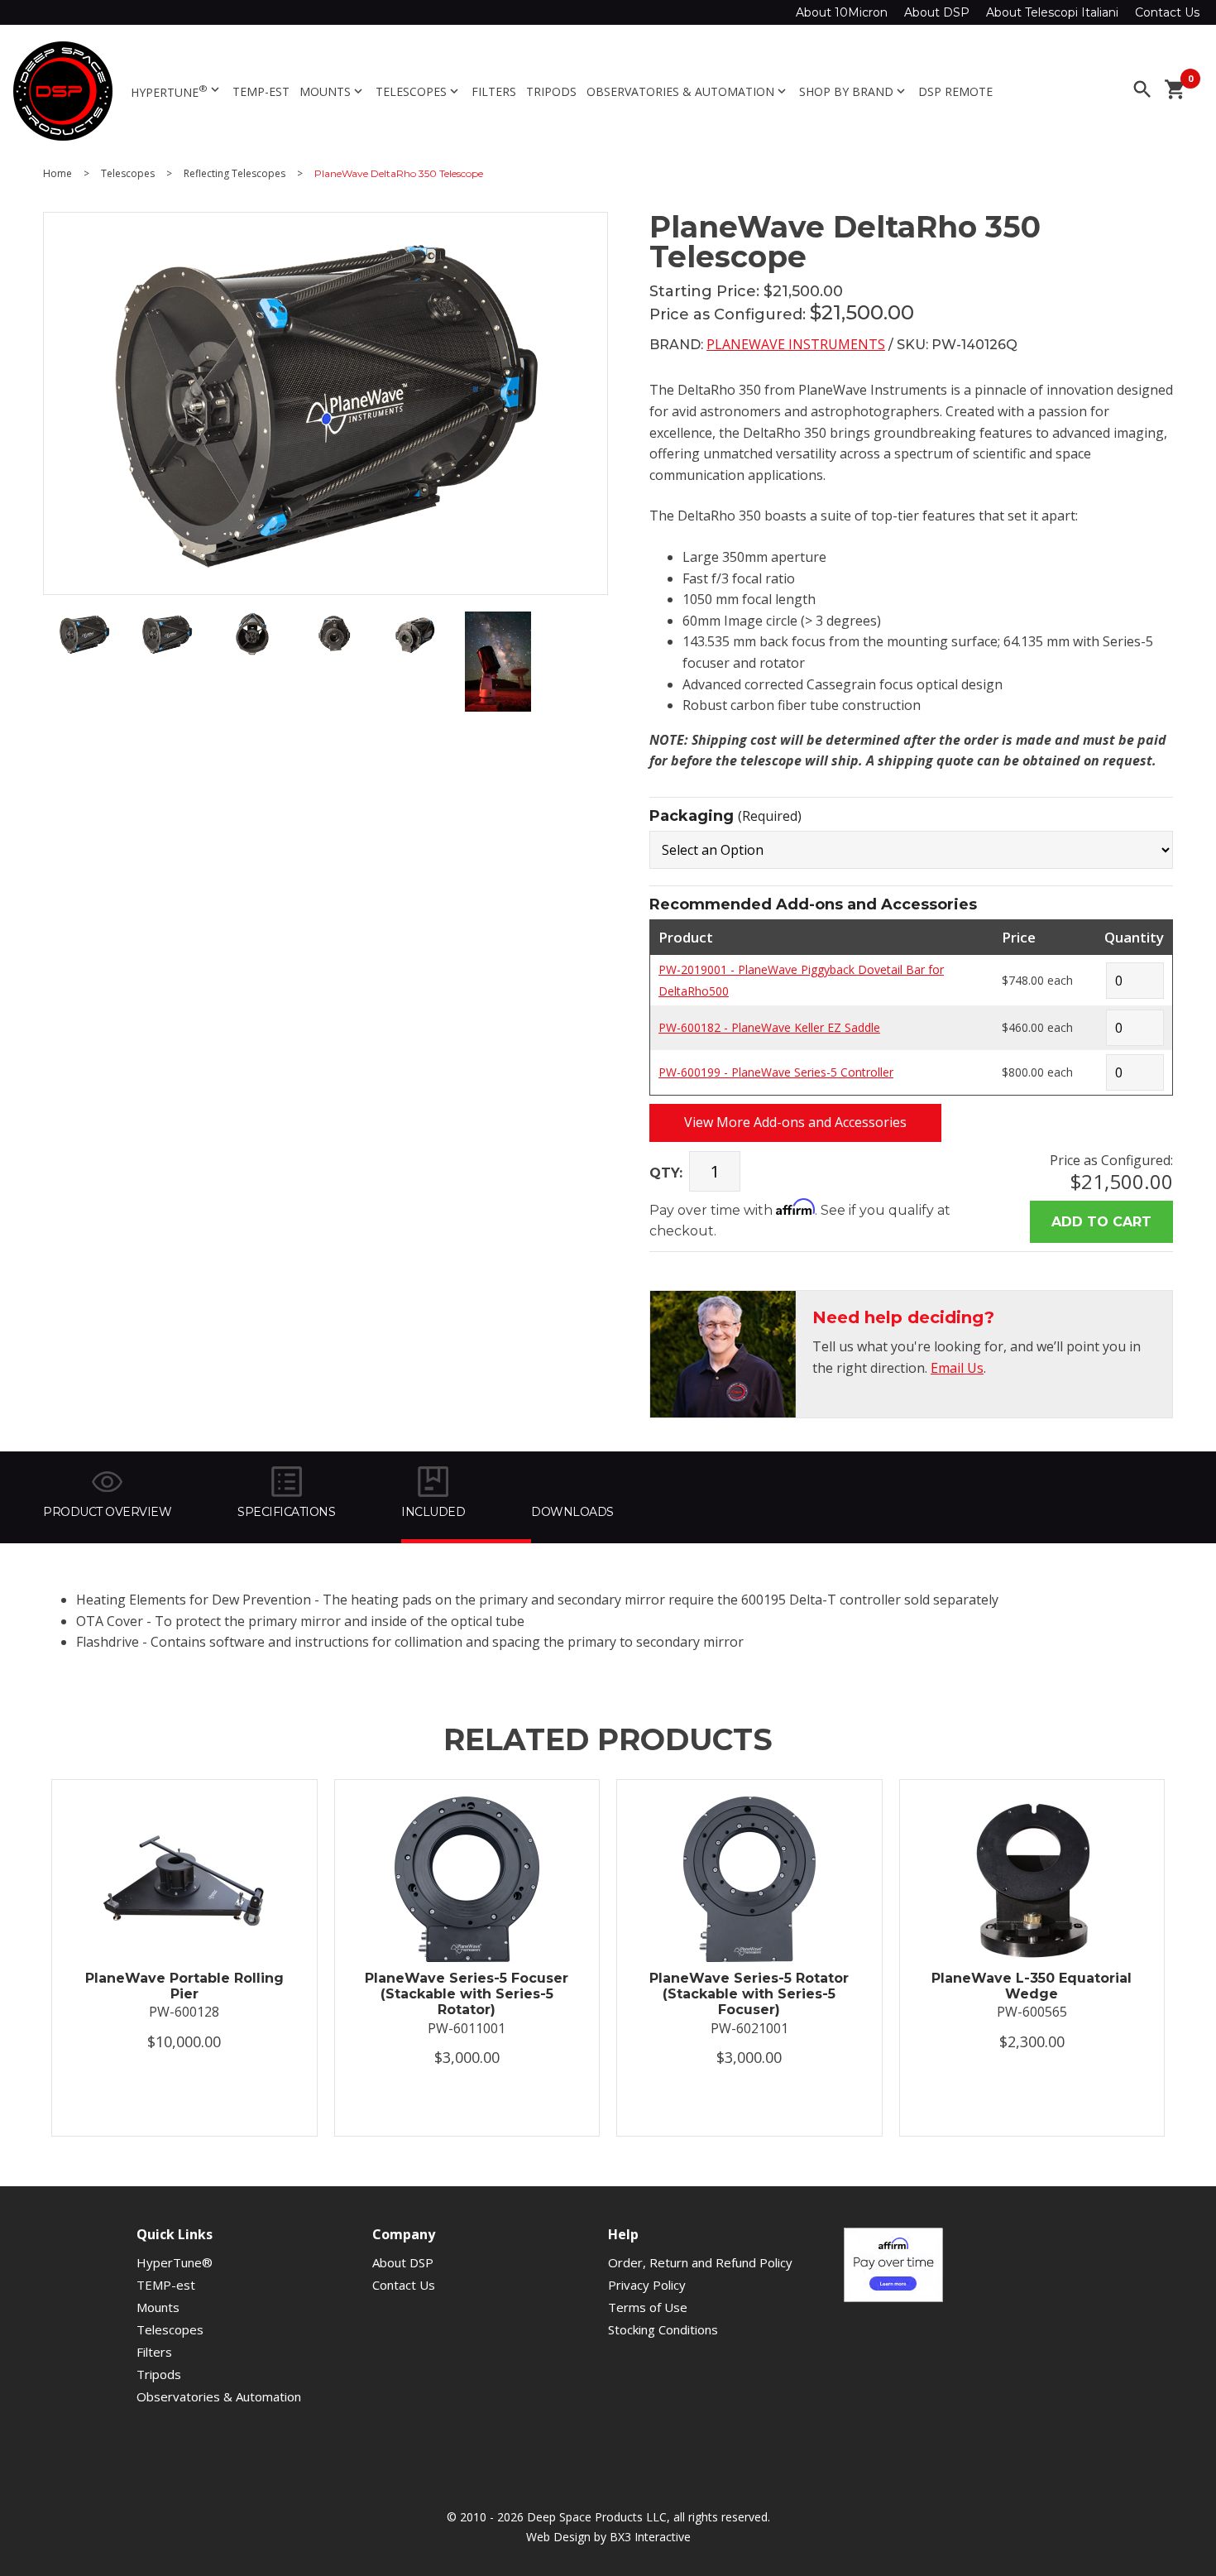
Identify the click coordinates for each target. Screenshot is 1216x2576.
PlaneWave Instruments (796, 344)
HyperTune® (175, 2262)
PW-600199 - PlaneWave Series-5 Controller (776, 1072)
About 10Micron (842, 12)
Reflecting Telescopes (235, 174)
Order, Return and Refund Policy (700, 2262)
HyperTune (177, 91)
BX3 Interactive (650, 2537)
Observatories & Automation (688, 91)
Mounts (333, 91)
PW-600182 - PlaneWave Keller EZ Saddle (769, 1027)
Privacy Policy (647, 2285)
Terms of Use (648, 2307)
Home (57, 174)
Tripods (551, 91)
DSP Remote (955, 91)
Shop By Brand (854, 91)
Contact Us (1167, 12)
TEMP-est (261, 91)
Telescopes (419, 91)
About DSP (937, 12)
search (1142, 89)
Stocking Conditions (663, 2329)
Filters (494, 91)
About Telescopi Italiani (1052, 12)
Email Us (957, 1368)
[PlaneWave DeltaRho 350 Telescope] (84, 651)
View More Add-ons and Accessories (795, 1122)
